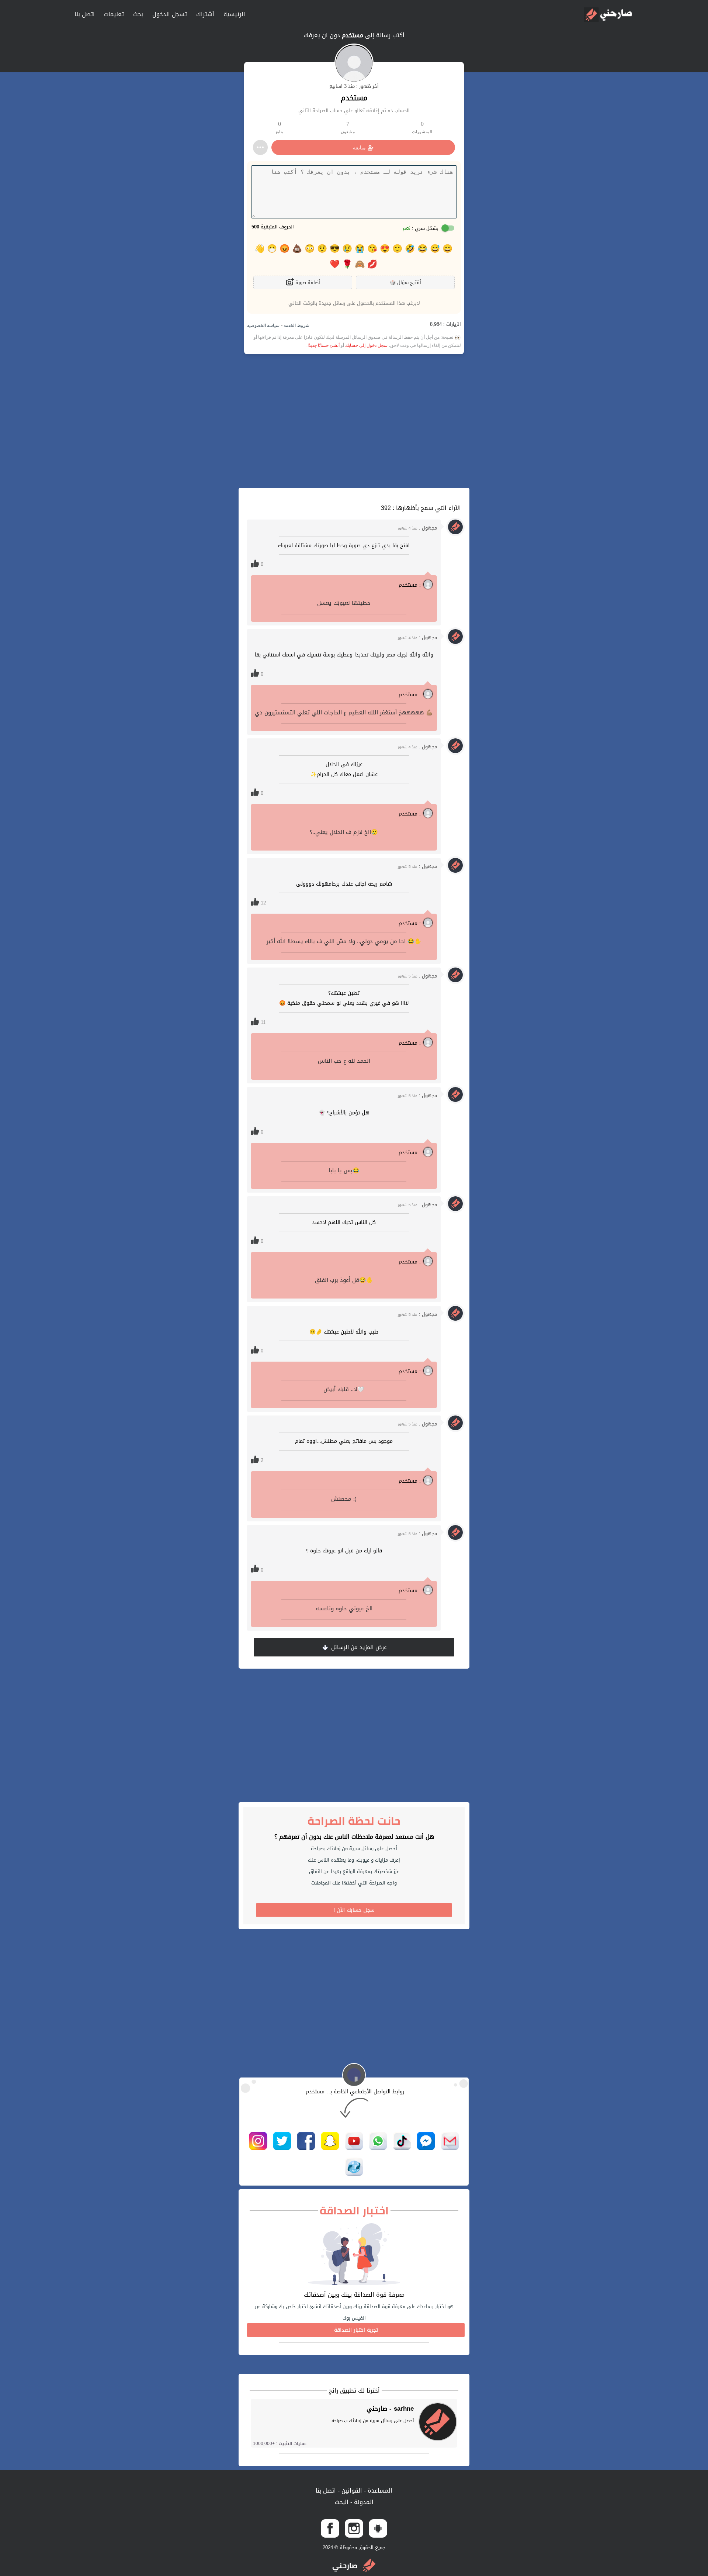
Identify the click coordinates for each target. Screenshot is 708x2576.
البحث (342, 2502)
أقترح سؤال (405, 282)
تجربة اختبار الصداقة (356, 2330)
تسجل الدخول (170, 14)
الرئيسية (234, 14)
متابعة (359, 148)
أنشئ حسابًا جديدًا (324, 345)
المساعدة (379, 2491)
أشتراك (205, 14)
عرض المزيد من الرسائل (358, 1647)
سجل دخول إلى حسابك (366, 345)
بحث (138, 14)
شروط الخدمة (296, 325)
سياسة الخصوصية (263, 325)
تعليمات (114, 14)
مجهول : (417, 528)
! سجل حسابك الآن (354, 1910)
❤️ (335, 264)
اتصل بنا (85, 14)
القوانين (351, 2491)
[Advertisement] (354, 421)
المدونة (363, 2502)
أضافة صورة (307, 282)
